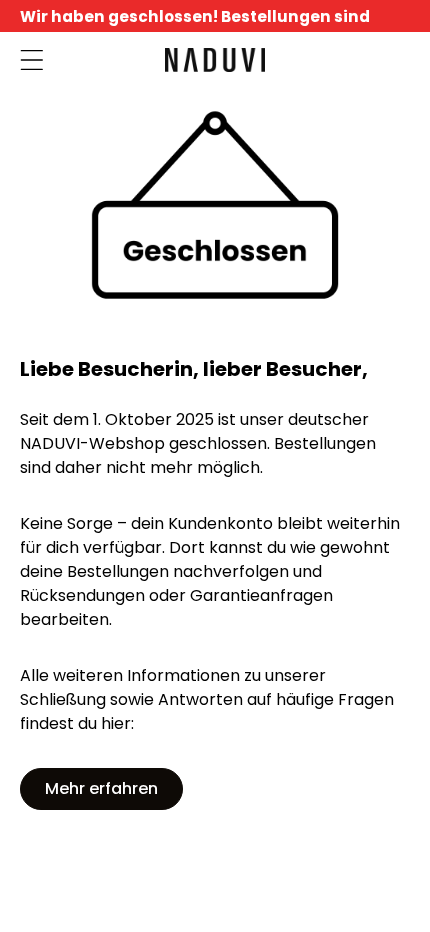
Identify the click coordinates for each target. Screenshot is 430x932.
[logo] (215, 60)
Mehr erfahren (101, 788)
